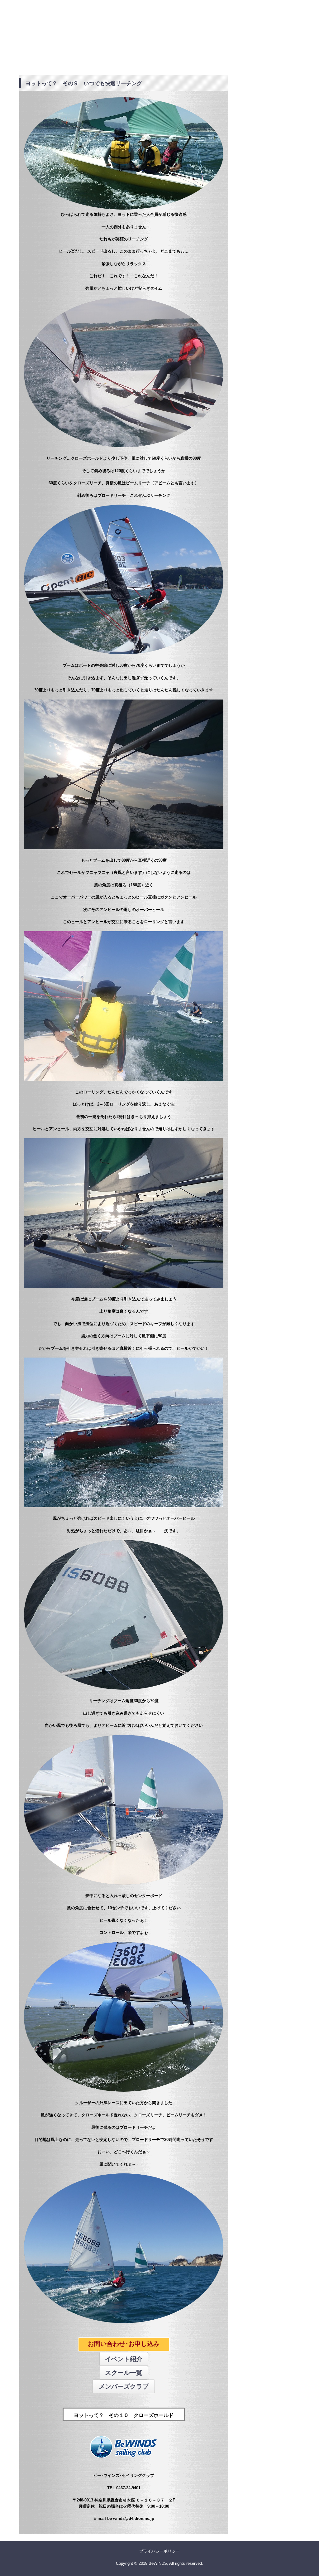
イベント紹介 (124, 2359)
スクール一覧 (124, 2373)
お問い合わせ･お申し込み (124, 2344)
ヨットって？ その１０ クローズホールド (124, 2415)
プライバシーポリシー (159, 2551)
